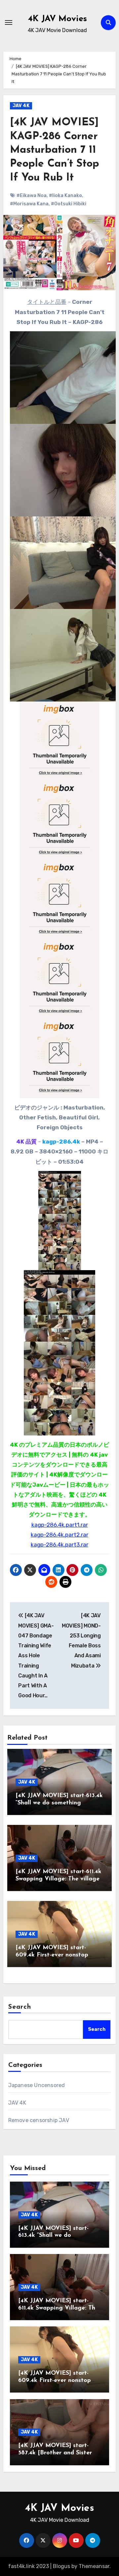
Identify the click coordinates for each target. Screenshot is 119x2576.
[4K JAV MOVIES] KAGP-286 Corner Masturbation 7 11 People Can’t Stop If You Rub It (55, 150)
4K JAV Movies (58, 19)
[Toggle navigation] (9, 22)
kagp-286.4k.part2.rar (59, 1535)
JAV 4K (21, 106)
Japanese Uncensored (37, 2085)
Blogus (61, 2566)
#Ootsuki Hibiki (69, 204)
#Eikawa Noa (32, 196)
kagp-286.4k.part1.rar (60, 1525)
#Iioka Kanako (65, 196)
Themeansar (94, 2566)
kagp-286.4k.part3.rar (59, 1545)
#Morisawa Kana (29, 204)
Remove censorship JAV (39, 2120)
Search (20, 2007)
